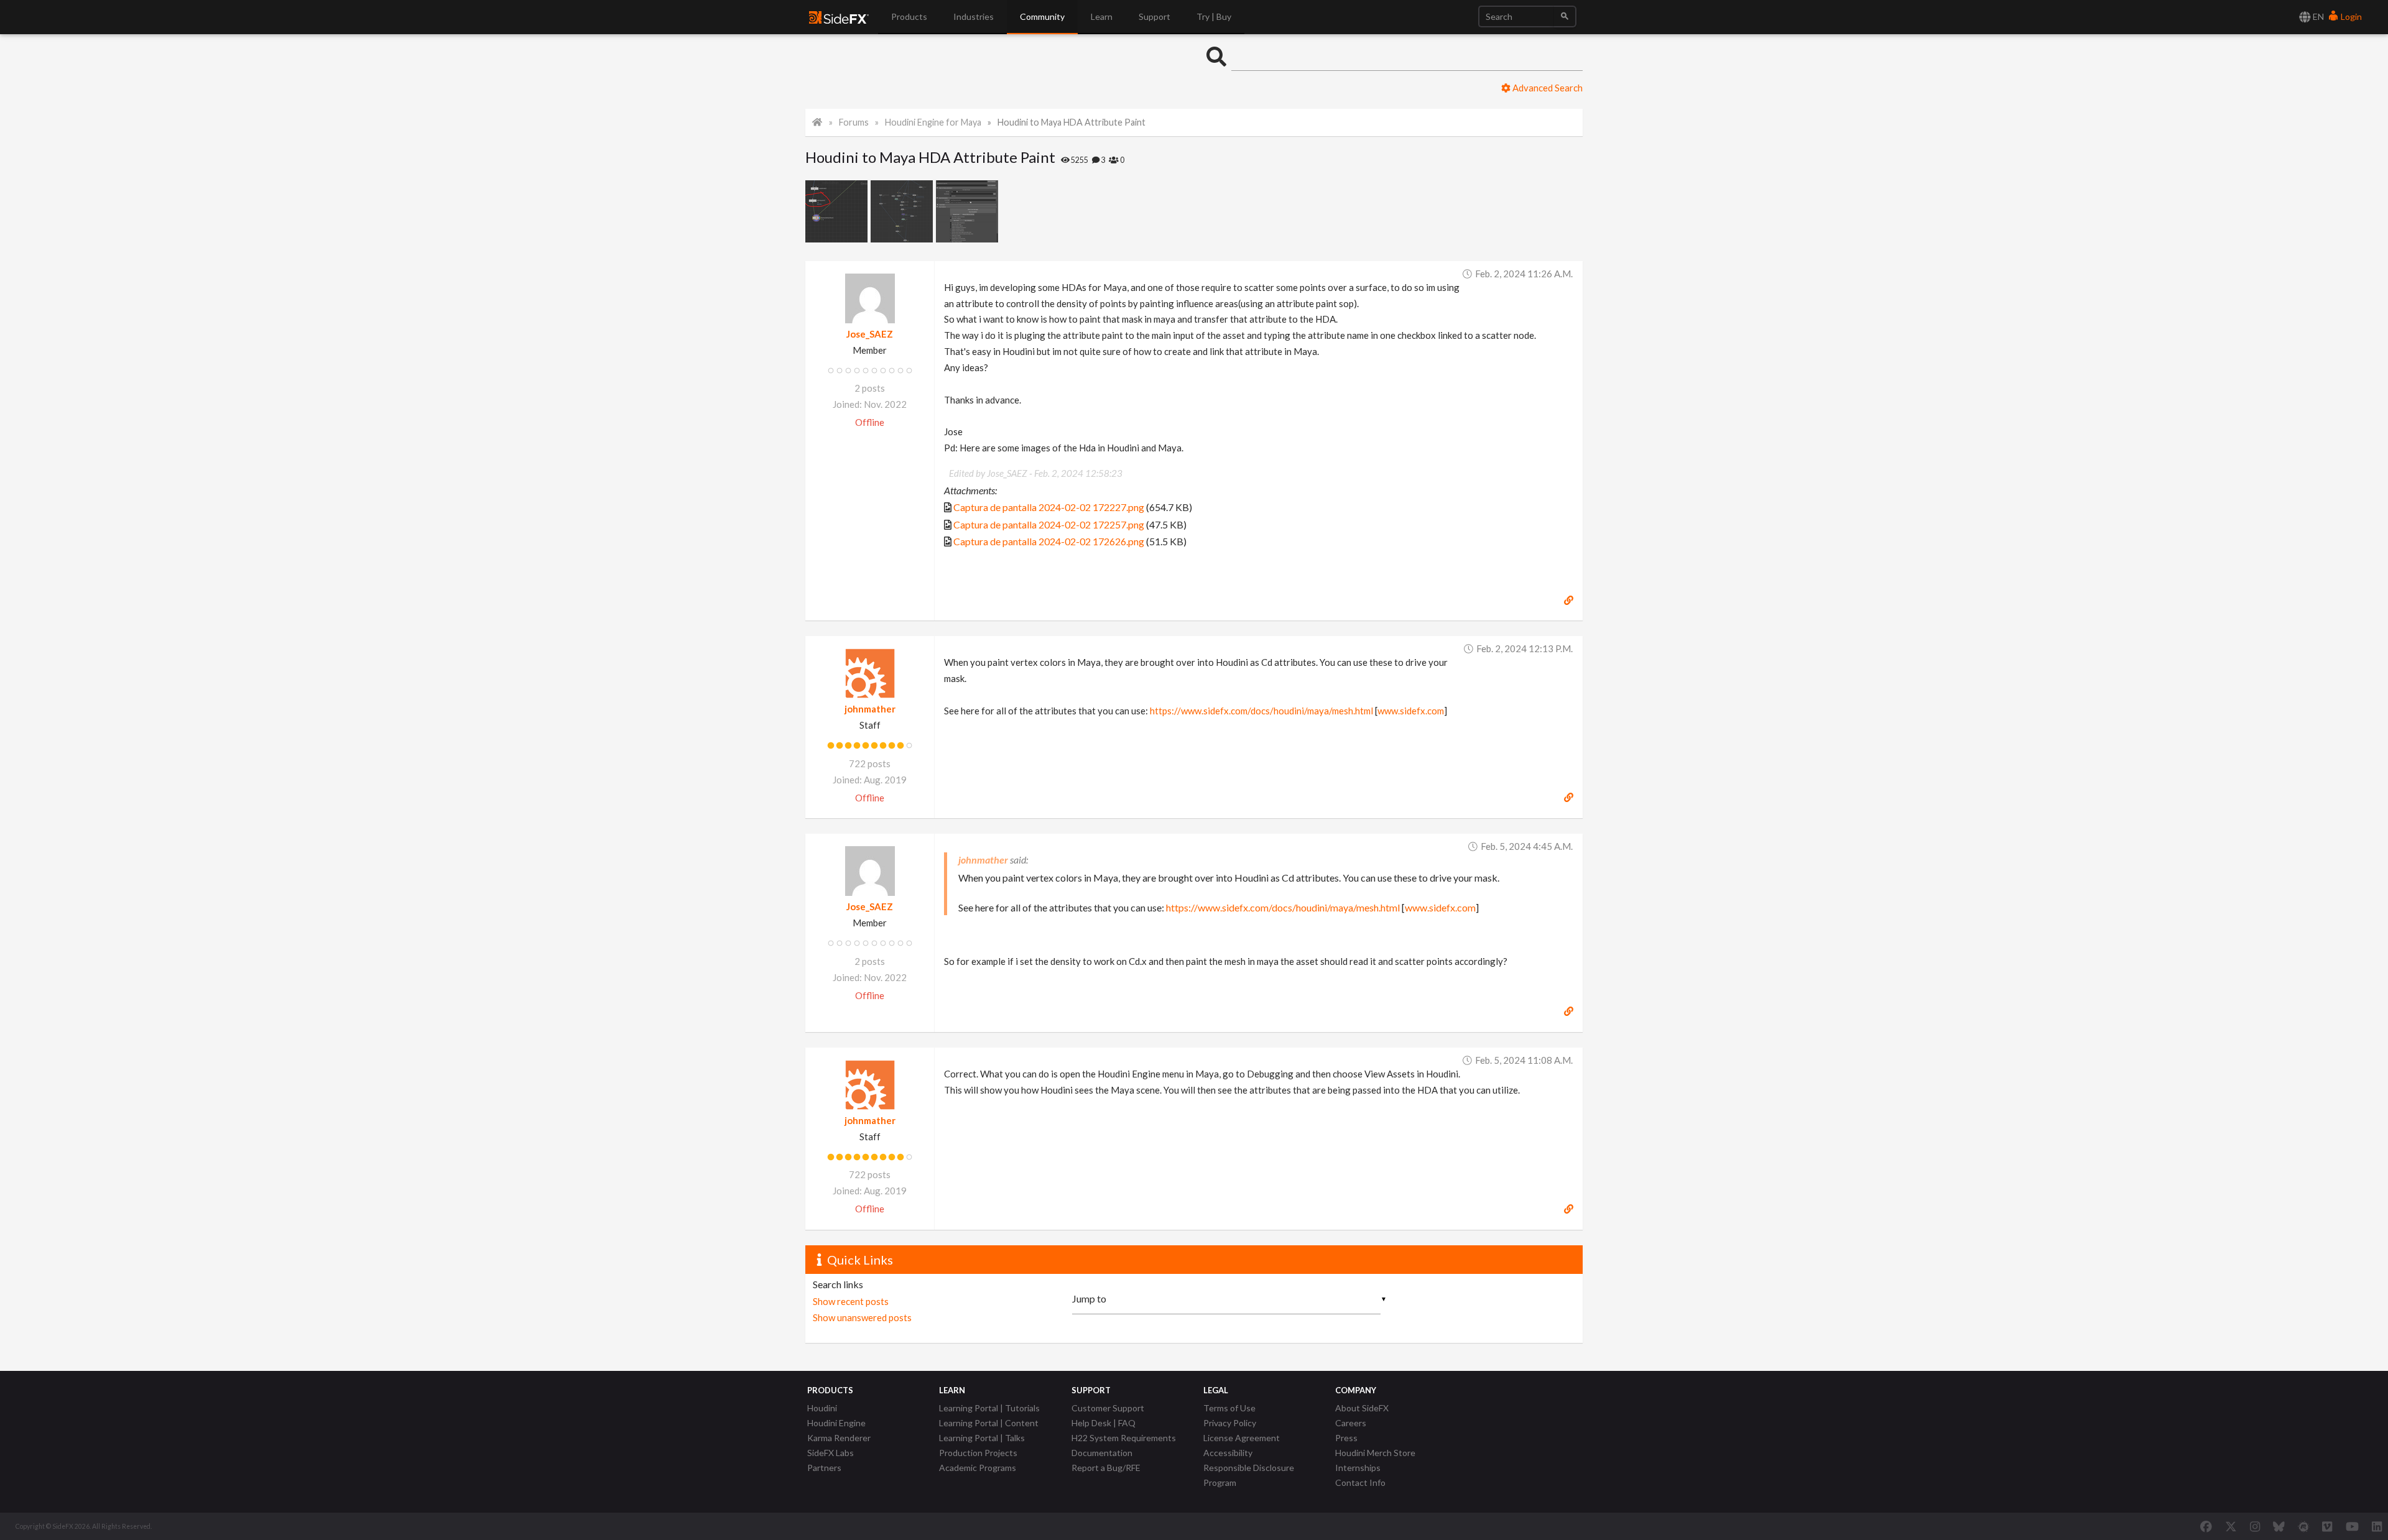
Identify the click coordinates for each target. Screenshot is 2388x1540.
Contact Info (1360, 1482)
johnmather (870, 709)
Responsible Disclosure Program (1249, 1475)
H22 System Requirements (1124, 1438)
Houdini (822, 1408)
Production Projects (978, 1453)
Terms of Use (1229, 1408)
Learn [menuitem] (1102, 16)
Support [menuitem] (1155, 16)
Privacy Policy (1230, 1423)
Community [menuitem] (1042, 16)
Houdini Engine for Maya (933, 122)
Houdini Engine (836, 1423)
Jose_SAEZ (870, 334)
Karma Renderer (839, 1438)
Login (2350, 16)
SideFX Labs (831, 1453)
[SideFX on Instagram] (2255, 1526)
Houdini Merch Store (1375, 1453)
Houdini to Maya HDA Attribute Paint (1071, 122)
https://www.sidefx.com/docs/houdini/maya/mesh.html (1261, 711)
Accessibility (1228, 1453)
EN (2317, 16)
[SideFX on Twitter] (2231, 1526)
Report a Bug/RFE (1106, 1468)
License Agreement (1242, 1438)
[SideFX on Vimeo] (2327, 1526)
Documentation (1102, 1453)
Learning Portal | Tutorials (989, 1408)
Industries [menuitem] (974, 16)
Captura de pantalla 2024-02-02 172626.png (1049, 541)
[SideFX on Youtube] (2352, 1526)
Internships (1358, 1468)
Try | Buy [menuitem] (1214, 16)
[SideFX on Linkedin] (2377, 1526)
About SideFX (1362, 1408)
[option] (838, 211)
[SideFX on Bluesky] (2279, 1526)
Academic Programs (978, 1468)
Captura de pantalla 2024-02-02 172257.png (1049, 524)
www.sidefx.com (1411, 711)
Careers (1351, 1423)
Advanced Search (1547, 88)
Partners (824, 1468)
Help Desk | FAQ (1104, 1423)
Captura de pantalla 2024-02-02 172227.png (1049, 507)
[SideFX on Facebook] (2206, 1526)
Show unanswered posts (862, 1317)
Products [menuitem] (909, 16)
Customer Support (1108, 1408)
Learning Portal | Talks (982, 1438)
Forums (854, 122)
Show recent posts (851, 1301)
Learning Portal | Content (989, 1423)
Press (1346, 1438)
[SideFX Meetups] (2304, 1526)
